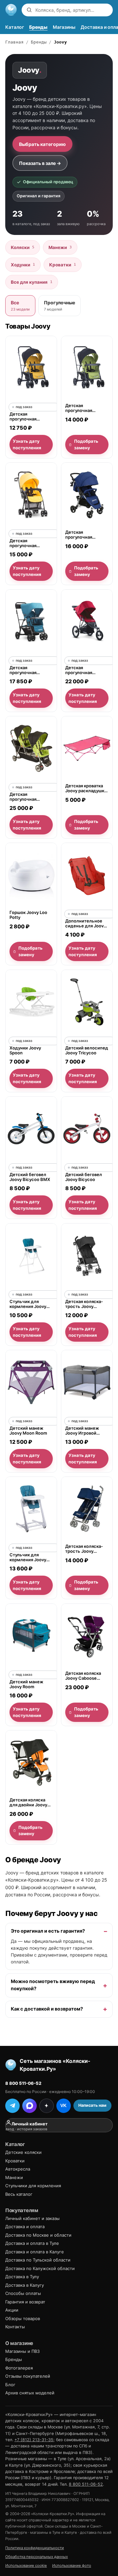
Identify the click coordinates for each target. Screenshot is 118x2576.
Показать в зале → (40, 163)
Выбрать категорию (42, 144)
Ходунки (23, 265)
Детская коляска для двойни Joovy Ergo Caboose (28, 1803)
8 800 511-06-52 (23, 2083)
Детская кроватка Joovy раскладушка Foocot (86, 788)
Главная (14, 42)
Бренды (38, 27)
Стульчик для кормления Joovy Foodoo (28, 1557)
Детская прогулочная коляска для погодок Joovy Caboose (81, 408)
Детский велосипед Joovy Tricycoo (87, 1050)
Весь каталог (19, 2194)
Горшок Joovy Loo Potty (28, 915)
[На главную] (11, 10)
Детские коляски (23, 2152)
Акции (12, 2310)
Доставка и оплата (25, 2227)
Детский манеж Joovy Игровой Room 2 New (82, 1431)
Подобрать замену (86, 444)
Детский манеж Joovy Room (26, 1684)
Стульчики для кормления (33, 2186)
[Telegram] (12, 2106)
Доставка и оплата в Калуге (35, 2252)
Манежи (60, 247)
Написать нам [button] (92, 2105)
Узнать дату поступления (27, 444)
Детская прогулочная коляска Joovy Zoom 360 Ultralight (87, 670)
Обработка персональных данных (37, 2557)
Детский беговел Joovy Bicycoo (84, 1177)
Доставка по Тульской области (38, 2260)
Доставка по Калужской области (40, 2268)
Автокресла (18, 2169)
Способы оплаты (23, 2293)
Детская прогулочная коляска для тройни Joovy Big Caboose (31, 797)
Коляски (23, 247)
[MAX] (29, 2106)
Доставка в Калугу (25, 2285)
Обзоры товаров (23, 2318)
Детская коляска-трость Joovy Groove (84, 1549)
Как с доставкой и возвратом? (47, 2009)
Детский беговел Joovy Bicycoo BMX (30, 1177)
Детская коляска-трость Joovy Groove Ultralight (84, 1304)
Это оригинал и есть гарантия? (48, 1931)
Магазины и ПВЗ (22, 2351)
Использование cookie (26, 2566)
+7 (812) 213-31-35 (34, 2440)
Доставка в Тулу (22, 2277)
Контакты (15, 2327)
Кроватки (63, 265)
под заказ (24, 407)
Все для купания (32, 282)
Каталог (15, 27)
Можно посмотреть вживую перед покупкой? (53, 1985)
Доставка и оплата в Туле (32, 2243)
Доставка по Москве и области (38, 2235)
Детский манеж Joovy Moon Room (28, 1431)
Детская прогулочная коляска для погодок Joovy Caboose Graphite (28, 417)
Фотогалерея (19, 2368)
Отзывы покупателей (28, 2376)
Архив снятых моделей (30, 2393)
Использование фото (72, 2566)
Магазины (64, 27)
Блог (10, 2385)
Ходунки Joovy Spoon (25, 1050)
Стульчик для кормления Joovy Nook (28, 1304)
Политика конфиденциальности (35, 2548)
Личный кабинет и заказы (32, 2218)
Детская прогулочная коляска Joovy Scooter (80, 535)
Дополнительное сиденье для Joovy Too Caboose (86, 924)
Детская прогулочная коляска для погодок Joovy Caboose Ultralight (29, 670)
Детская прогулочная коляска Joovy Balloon (25, 543)
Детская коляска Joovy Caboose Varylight (83, 1676)
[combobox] (72, 10)
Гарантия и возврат (25, 2302)
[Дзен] (47, 2106)
